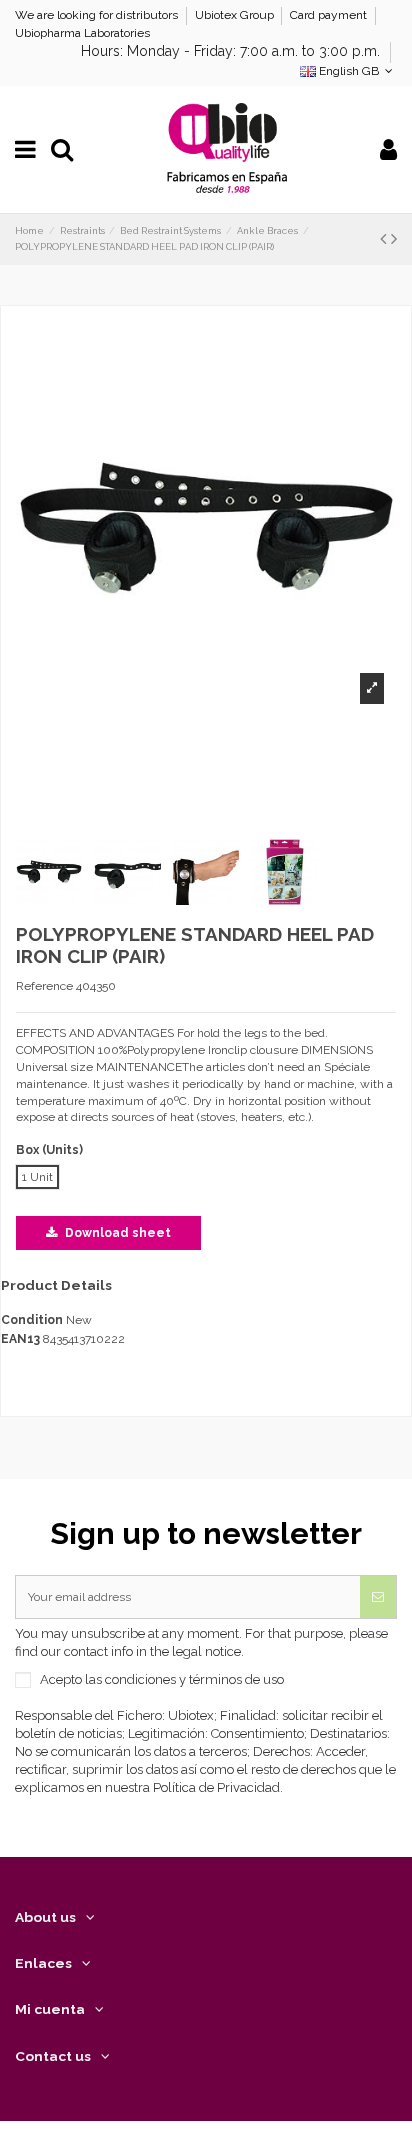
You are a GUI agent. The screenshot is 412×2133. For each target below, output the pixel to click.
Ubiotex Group (236, 15)
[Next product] (394, 238)
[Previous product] (385, 238)
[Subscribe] (378, 1597)
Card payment (330, 15)
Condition (32, 1320)
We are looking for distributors (98, 15)
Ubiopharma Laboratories (82, 33)
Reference (44, 986)
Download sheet (116, 1233)
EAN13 (20, 1339)
